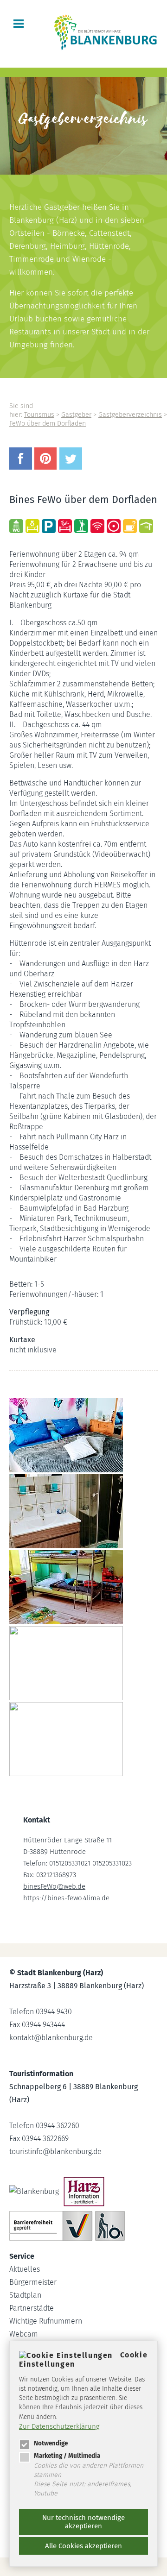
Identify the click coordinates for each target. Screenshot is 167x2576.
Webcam (24, 2334)
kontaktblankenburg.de (51, 2038)
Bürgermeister (33, 2282)
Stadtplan (25, 2295)
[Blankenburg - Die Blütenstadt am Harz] (106, 49)
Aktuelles (25, 2269)
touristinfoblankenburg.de (55, 2152)
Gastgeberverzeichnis (130, 415)
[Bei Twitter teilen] (72, 467)
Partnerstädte (32, 2308)
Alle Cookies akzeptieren (83, 2546)
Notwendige (51, 2443)
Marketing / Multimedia (67, 2456)
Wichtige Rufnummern (46, 2321)
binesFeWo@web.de (54, 1886)
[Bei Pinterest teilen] (47, 467)
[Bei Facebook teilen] (22, 467)
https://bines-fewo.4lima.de (66, 1898)
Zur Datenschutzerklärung (59, 2426)
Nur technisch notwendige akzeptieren (83, 2522)
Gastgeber (76, 415)
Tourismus (39, 415)
